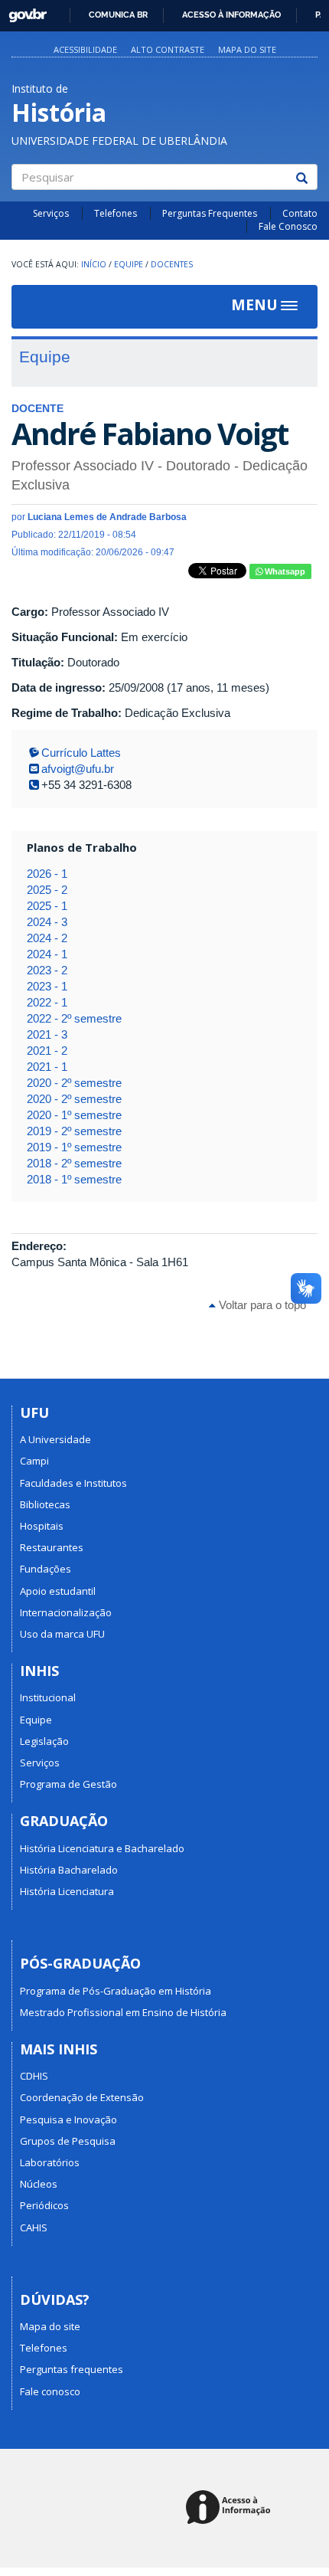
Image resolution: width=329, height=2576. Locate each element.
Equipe (129, 264)
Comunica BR (118, 15)
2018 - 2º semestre (74, 1163)
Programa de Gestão (68, 1784)
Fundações (46, 1569)
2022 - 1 (47, 1002)
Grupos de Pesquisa (68, 2141)
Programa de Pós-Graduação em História (116, 1991)
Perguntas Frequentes (210, 213)
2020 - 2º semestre (74, 1083)
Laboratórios (50, 2162)
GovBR (23, 11)
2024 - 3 (47, 922)
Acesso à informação (231, 15)
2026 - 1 (47, 874)
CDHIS (34, 2076)
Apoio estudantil (58, 1591)
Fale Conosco (288, 226)
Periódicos (44, 2205)
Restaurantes (52, 1547)
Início (94, 264)
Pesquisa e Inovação (68, 2119)
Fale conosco (50, 2391)
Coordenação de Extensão (82, 2097)
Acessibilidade (85, 49)
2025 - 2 (47, 890)
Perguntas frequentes (72, 2369)
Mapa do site (247, 49)
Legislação (44, 1741)
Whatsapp (284, 571)
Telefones (116, 213)
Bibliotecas (45, 1504)
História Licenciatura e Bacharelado (102, 1848)
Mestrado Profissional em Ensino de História (123, 2012)
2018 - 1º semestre (74, 1179)
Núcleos (39, 2184)
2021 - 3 (47, 1034)
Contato (300, 213)
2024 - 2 (47, 938)
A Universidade (55, 1439)
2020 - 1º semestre (74, 1115)
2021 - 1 (47, 1067)
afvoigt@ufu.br (78, 769)
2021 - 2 (47, 1051)
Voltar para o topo (261, 1305)
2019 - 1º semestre (74, 1147)
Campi (34, 1461)
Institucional (48, 1697)
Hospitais (42, 1526)
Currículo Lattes (81, 753)
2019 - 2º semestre (74, 1131)
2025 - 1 (47, 906)
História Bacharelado (69, 1870)
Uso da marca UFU (62, 1634)
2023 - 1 (47, 986)
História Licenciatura (67, 1891)
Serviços (51, 213)
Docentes (172, 264)
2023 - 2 (47, 970)
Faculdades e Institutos (73, 1483)
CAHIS (34, 2227)
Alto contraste (168, 49)
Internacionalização (66, 1612)
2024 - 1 (47, 954)
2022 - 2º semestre (74, 1018)
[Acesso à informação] (231, 2508)
